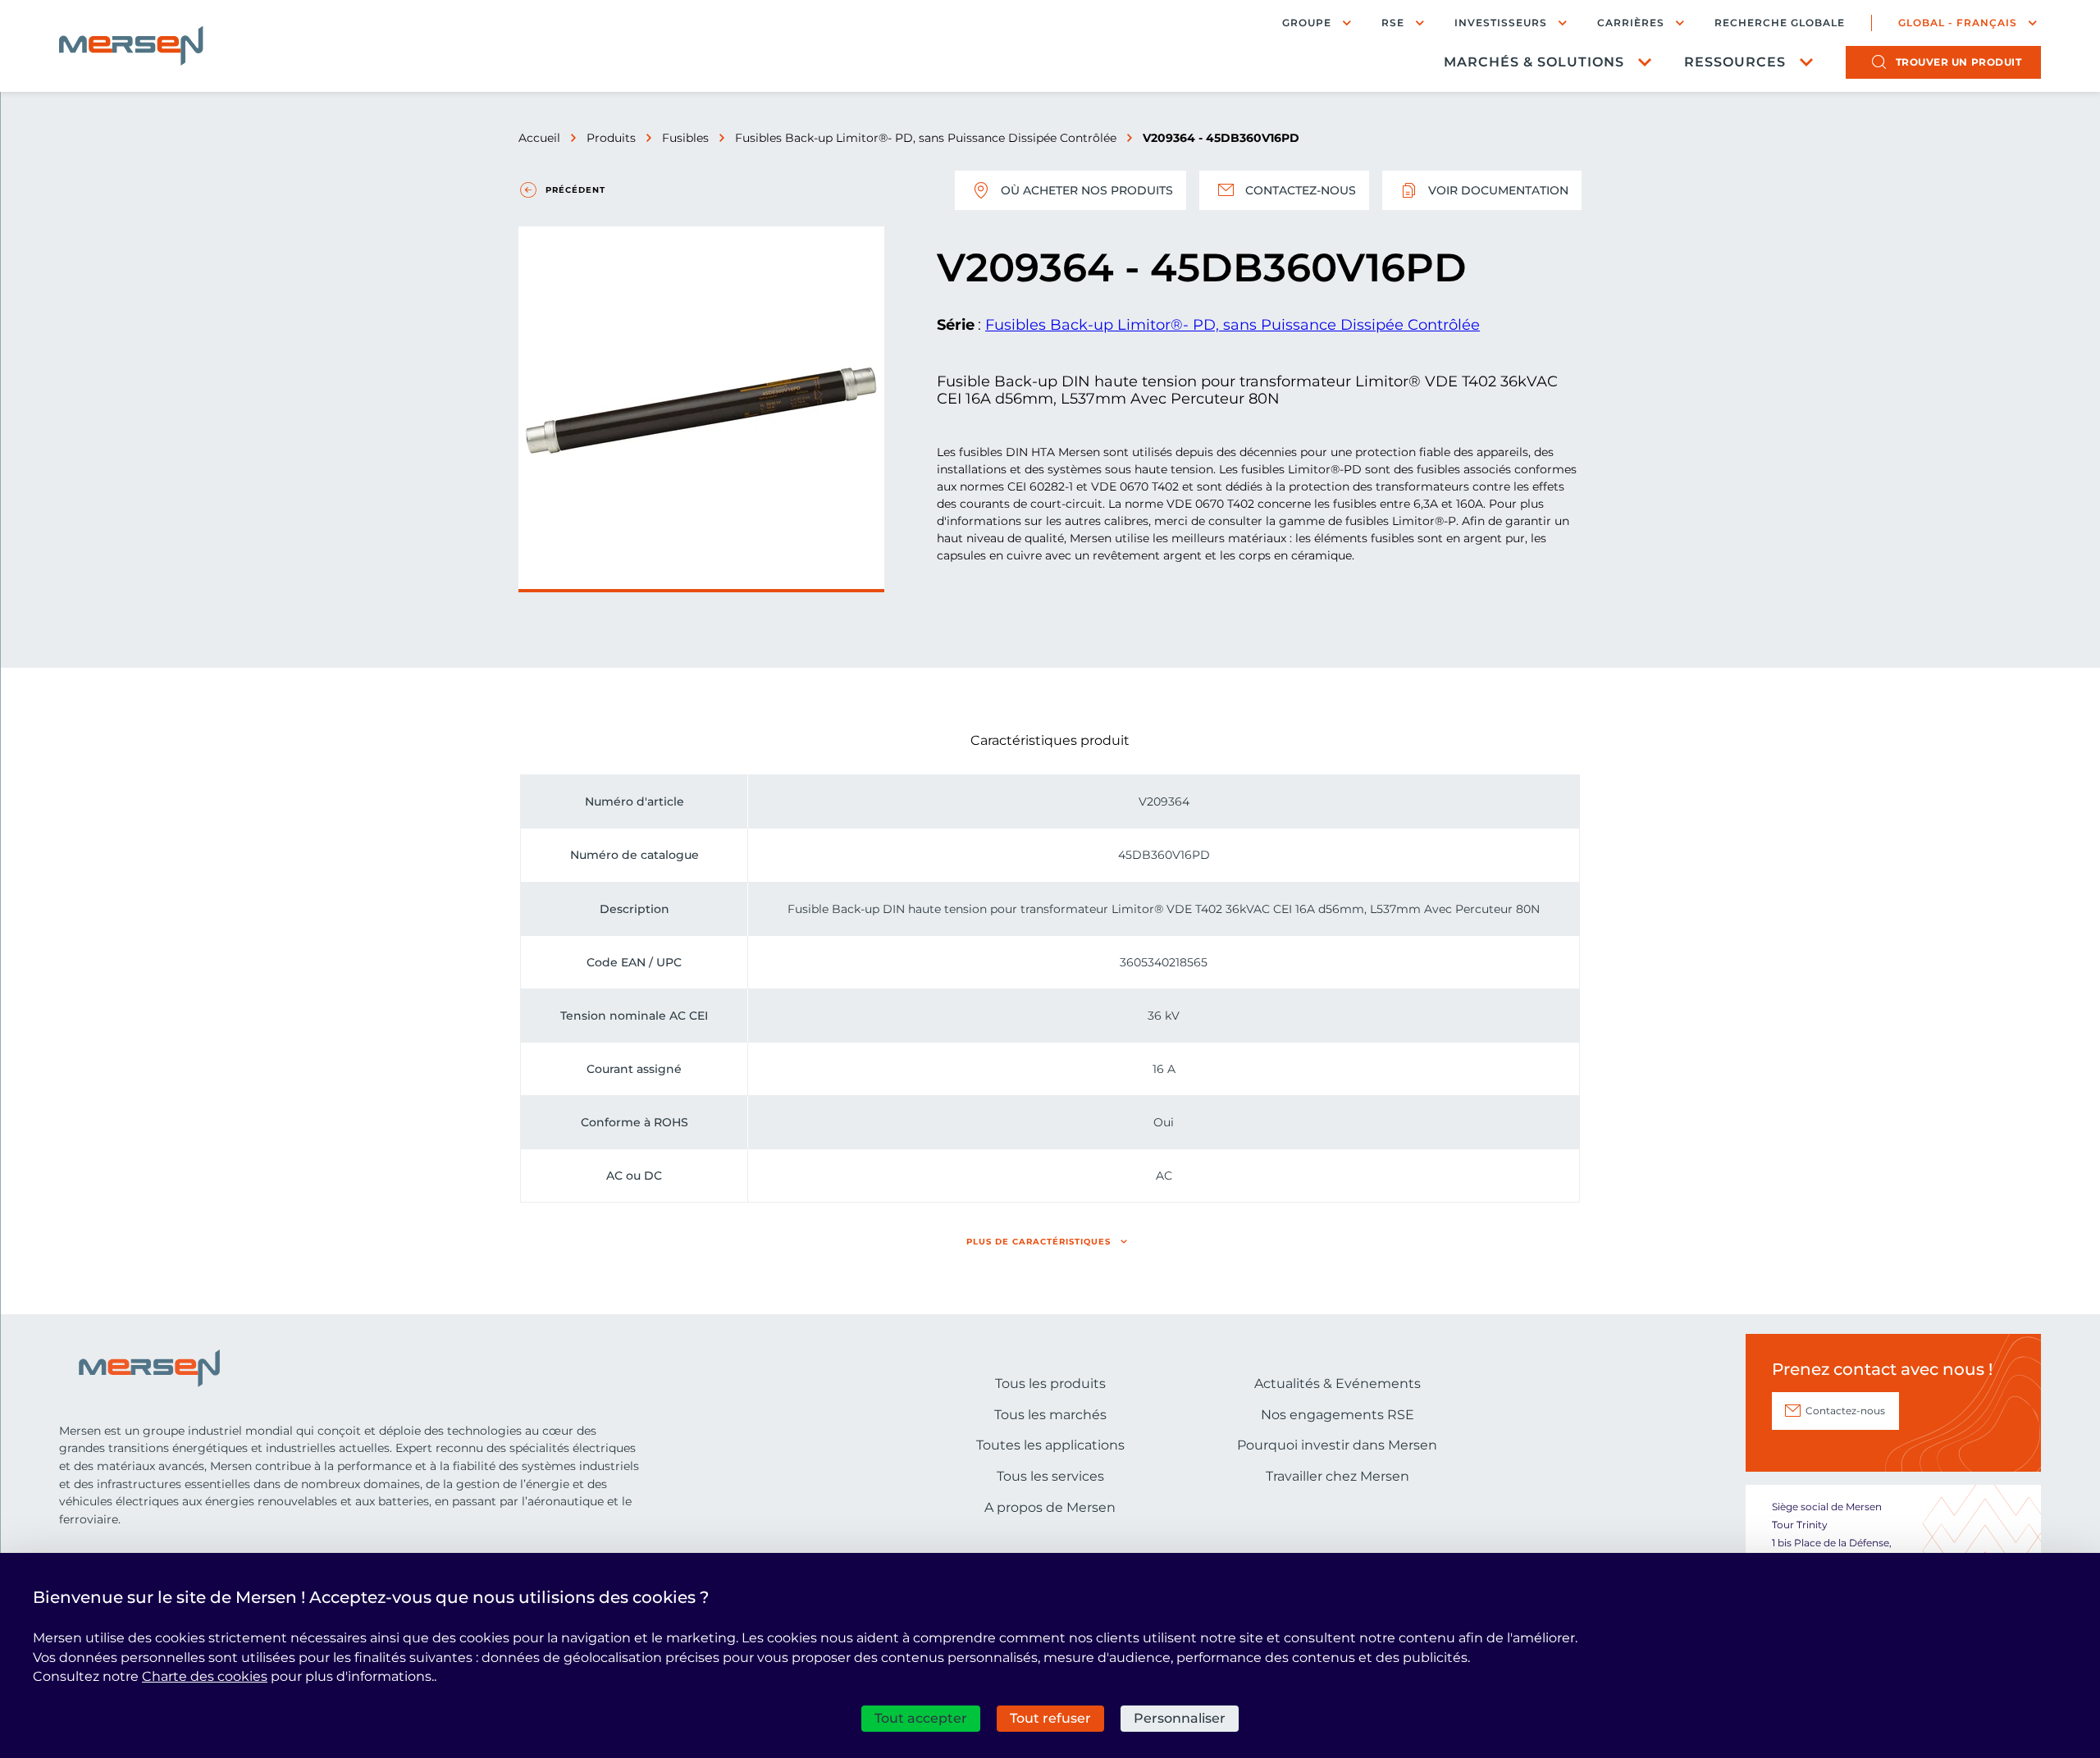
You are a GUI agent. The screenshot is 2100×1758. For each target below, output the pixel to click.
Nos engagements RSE (1338, 1415)
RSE (1393, 23)
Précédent (575, 190)
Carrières (1631, 23)
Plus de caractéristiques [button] (1039, 1242)
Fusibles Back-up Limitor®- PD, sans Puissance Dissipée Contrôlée (926, 138)
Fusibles (685, 138)
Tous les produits (1050, 1384)
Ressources (1735, 62)
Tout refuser (1050, 1718)
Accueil (539, 138)
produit (1959, 62)
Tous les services (1050, 1476)
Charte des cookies (205, 1676)
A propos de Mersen (1050, 1507)
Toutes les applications (1050, 1445)
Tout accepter (921, 1718)
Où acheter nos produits (1087, 190)
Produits (611, 138)
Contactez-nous (1301, 190)
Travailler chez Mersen (1338, 1476)
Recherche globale (1780, 23)
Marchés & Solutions (1534, 62)
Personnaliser (1180, 1718)
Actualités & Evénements (1338, 1384)
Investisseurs (1501, 23)
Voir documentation (1498, 190)
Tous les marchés (1050, 1415)
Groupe (1307, 23)
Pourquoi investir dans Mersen (1337, 1445)
